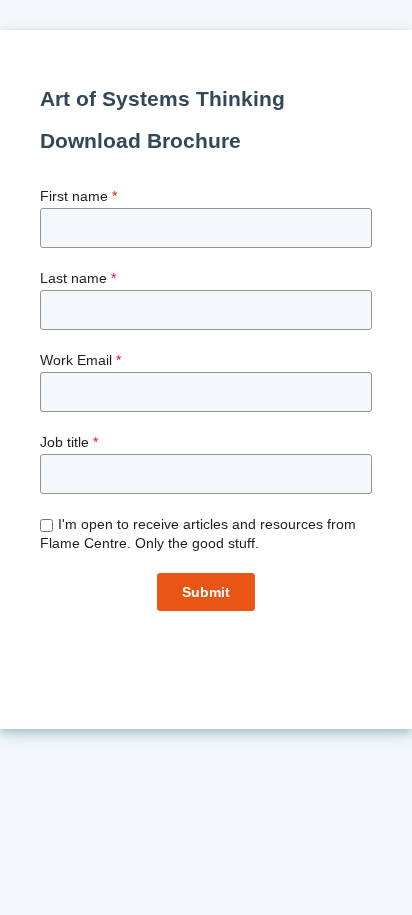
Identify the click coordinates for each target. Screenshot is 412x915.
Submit (206, 592)
